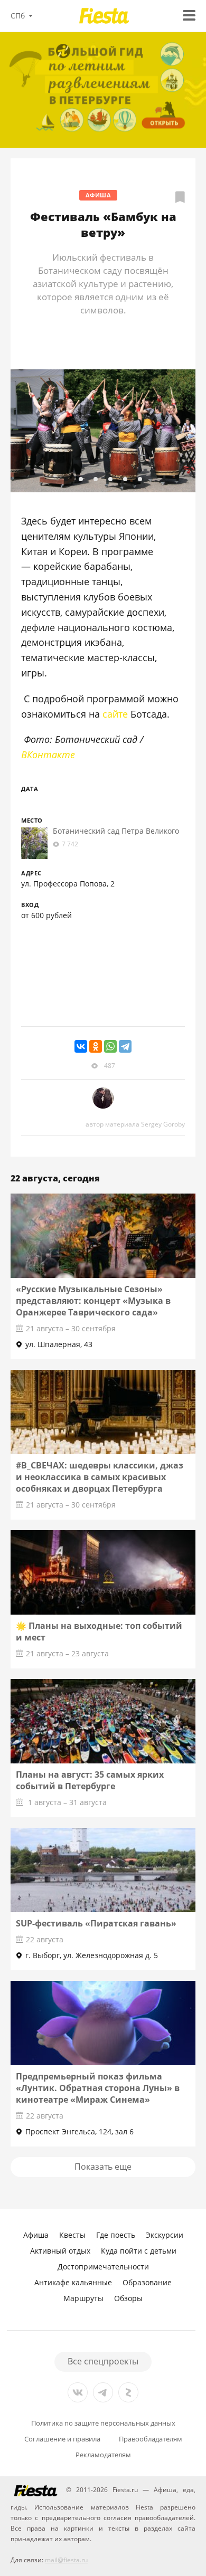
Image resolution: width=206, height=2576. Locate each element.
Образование (147, 2282)
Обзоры (128, 2298)
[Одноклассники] (96, 1046)
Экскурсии (165, 2235)
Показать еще (103, 2167)
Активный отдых (60, 2251)
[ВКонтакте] (81, 1046)
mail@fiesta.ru (66, 2560)
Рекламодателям (103, 2455)
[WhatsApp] (110, 1046)
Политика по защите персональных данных (103, 2423)
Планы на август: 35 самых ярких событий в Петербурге (90, 1780)
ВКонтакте (48, 755)
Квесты (72, 2235)
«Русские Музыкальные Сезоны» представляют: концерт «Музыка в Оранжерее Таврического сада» (93, 1301)
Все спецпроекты (103, 2361)
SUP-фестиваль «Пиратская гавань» (96, 1923)
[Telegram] (125, 1046)
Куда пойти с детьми (139, 2251)
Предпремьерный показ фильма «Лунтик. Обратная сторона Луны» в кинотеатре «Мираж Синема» (98, 2088)
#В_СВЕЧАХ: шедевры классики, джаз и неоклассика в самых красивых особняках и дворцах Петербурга (100, 1477)
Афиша (99, 195)
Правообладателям (151, 2439)
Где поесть (116, 2235)
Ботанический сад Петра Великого (116, 831)
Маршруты (83, 2298)
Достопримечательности (103, 2267)
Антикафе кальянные (73, 2282)
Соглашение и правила (62, 2439)
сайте (115, 714)
